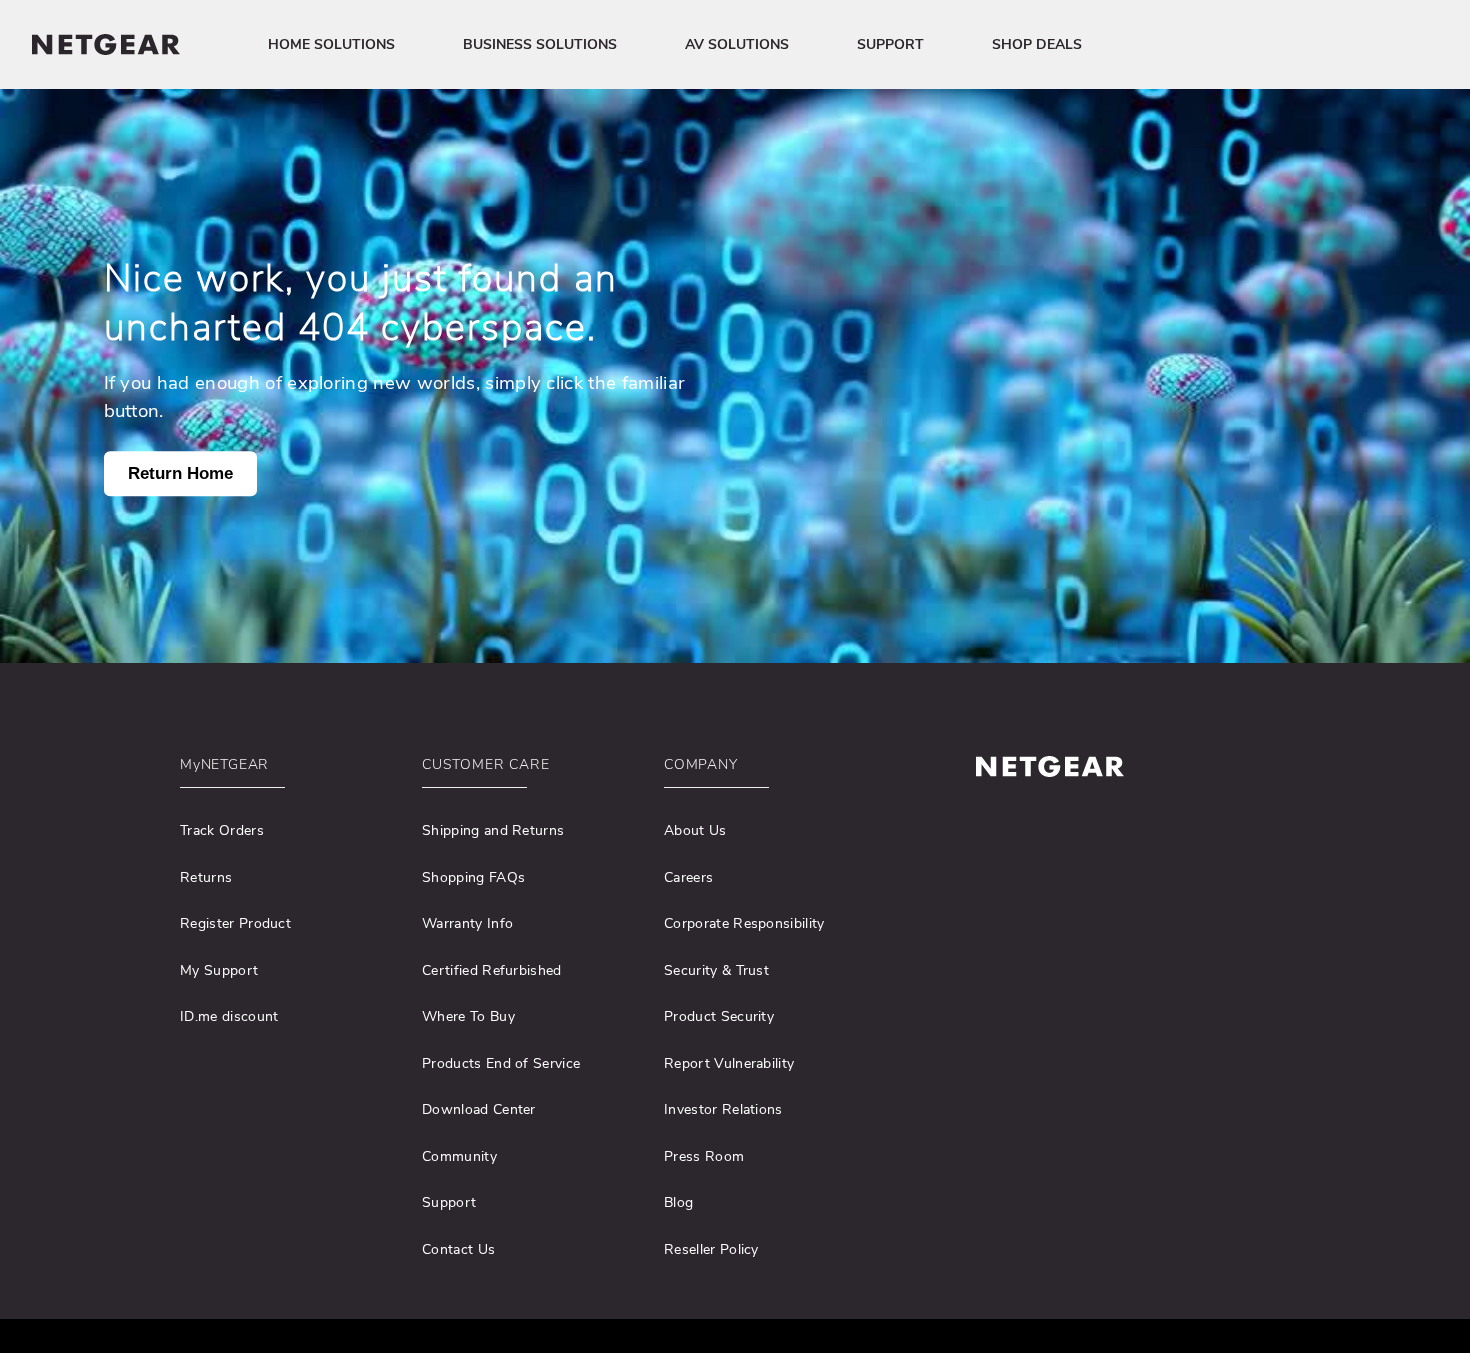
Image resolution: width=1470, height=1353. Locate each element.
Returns (206, 877)
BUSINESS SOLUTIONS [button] (540, 44)
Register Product (235, 923)
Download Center (479, 1109)
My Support (219, 970)
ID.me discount (229, 1016)
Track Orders (222, 830)
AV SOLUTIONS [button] (737, 44)
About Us (695, 830)
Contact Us (458, 1249)
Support (449, 1202)
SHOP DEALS (1037, 44)
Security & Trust (716, 970)
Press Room (704, 1156)
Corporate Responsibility (744, 923)
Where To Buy (468, 1016)
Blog (678, 1202)
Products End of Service (501, 1063)
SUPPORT (890, 44)
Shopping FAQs (473, 877)
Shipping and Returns (493, 830)
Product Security (719, 1016)
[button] (288, 769)
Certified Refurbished (492, 970)
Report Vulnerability (729, 1063)
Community (459, 1156)
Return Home (180, 473)
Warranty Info (467, 923)
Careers (688, 877)
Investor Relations (723, 1109)
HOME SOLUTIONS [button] (331, 44)
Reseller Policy (711, 1249)
